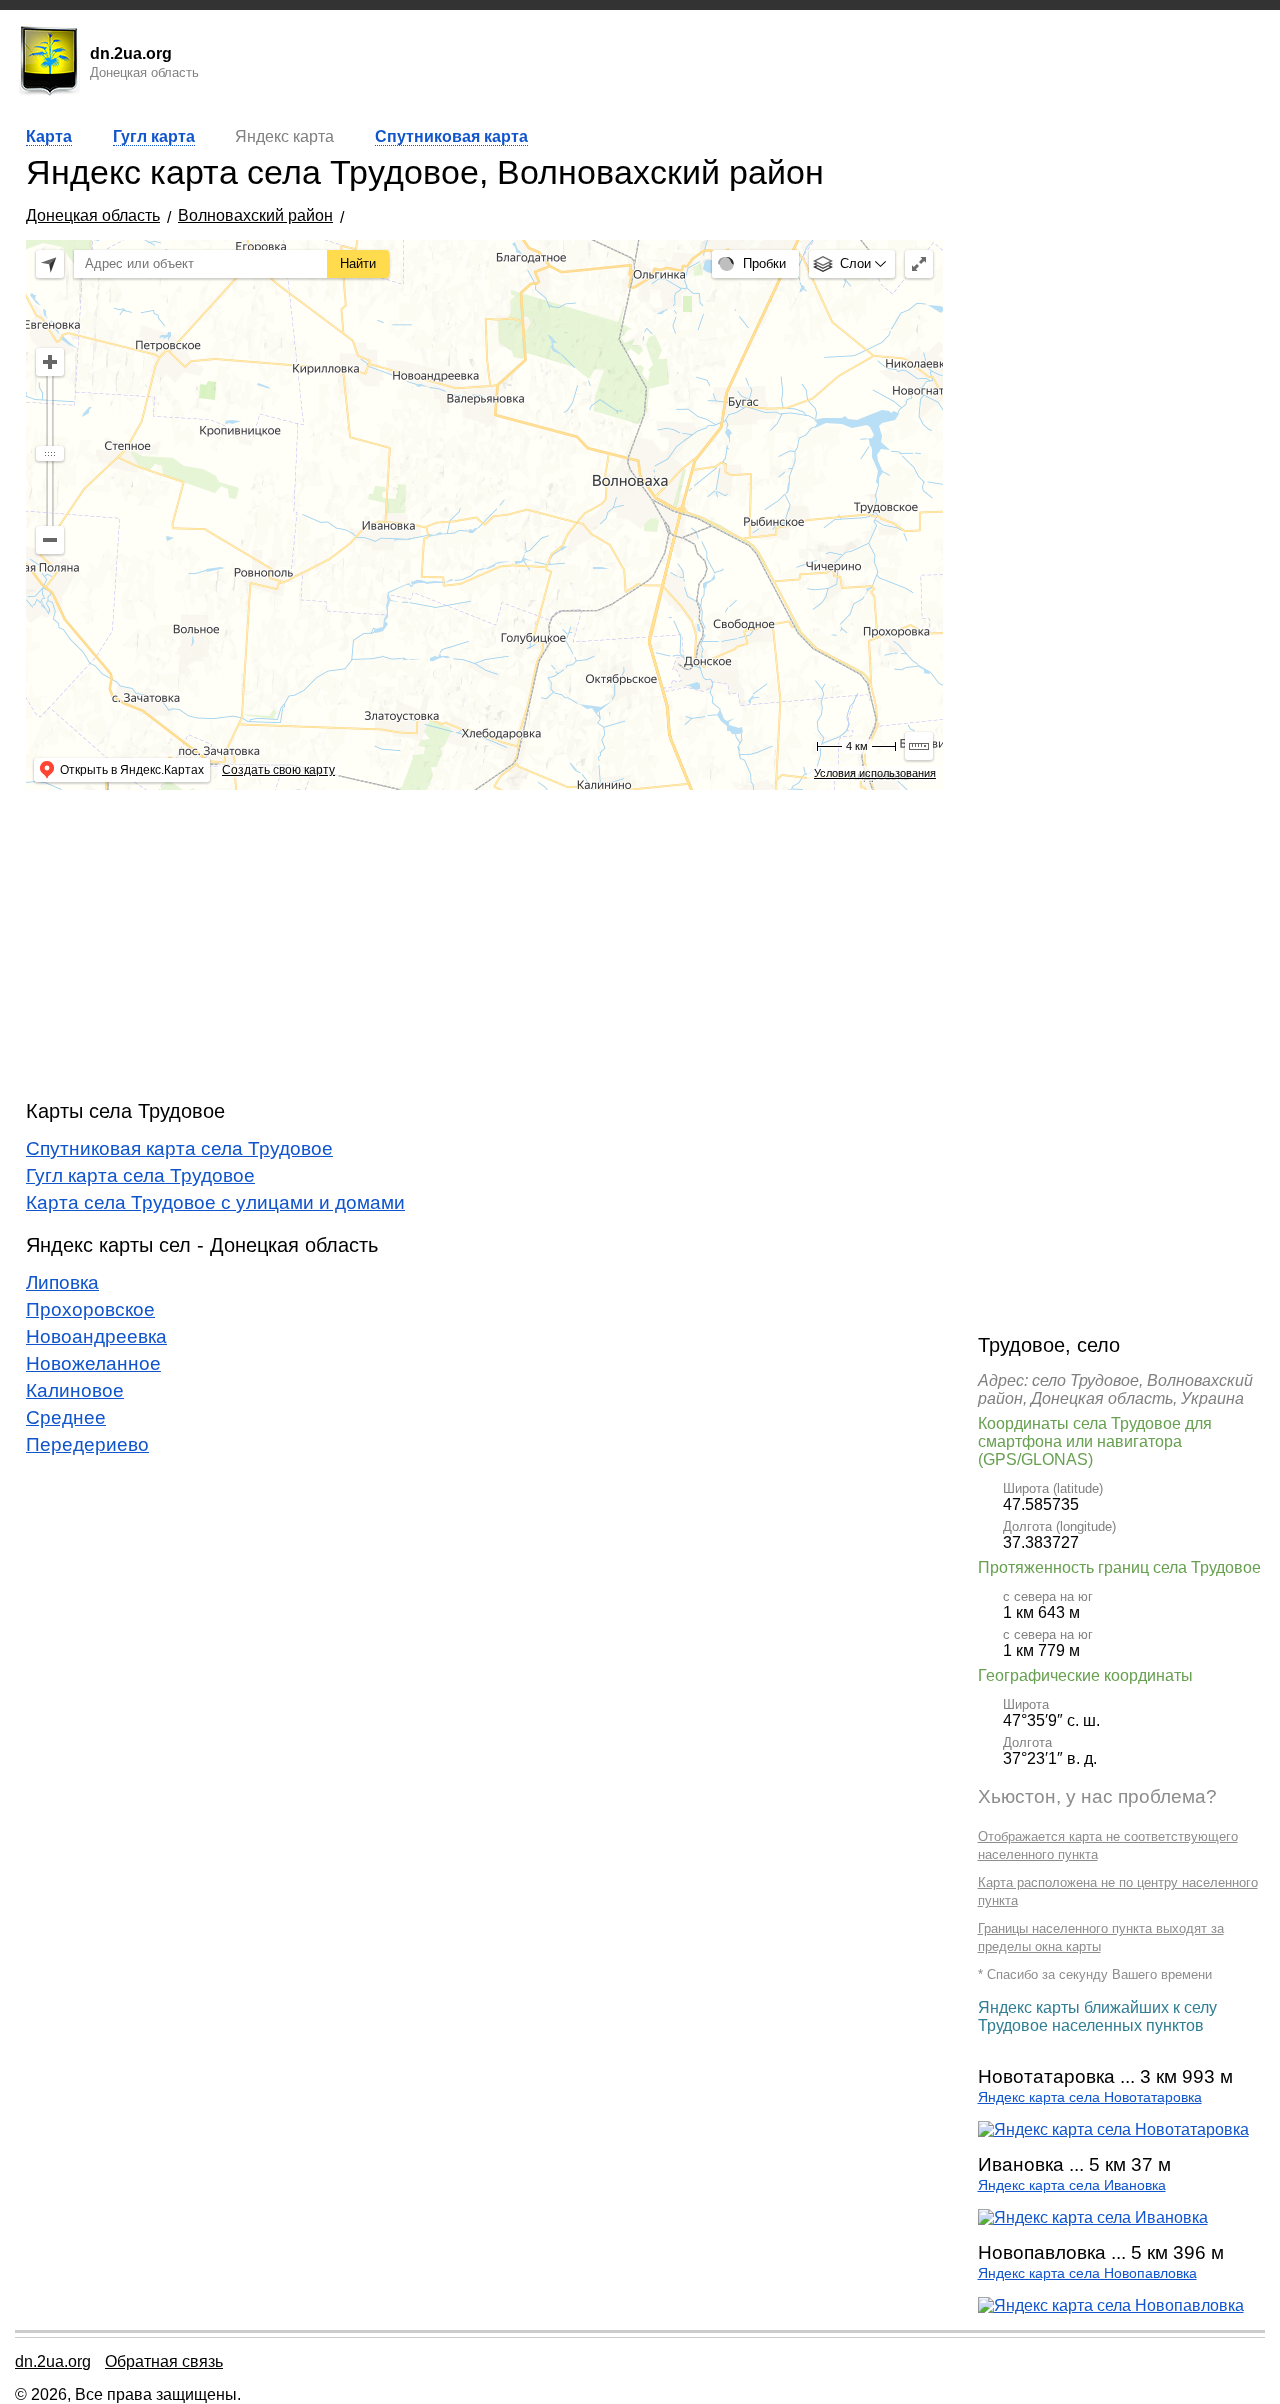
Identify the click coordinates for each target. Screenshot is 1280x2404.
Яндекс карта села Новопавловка (1087, 2273)
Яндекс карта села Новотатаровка (1090, 2097)
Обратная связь (164, 2361)
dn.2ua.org (53, 2361)
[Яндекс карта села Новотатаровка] (1113, 2129)
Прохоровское (90, 1309)
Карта (49, 136)
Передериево (87, 1444)
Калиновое (75, 1390)
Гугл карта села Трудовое (140, 1175)
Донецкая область (93, 215)
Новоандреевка (96, 1336)
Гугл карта (154, 136)
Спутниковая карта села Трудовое (179, 1148)
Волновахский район (255, 215)
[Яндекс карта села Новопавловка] (1111, 2305)
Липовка (62, 1282)
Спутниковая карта (451, 136)
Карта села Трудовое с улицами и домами (215, 1202)
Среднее (66, 1417)
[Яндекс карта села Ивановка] (1093, 2217)
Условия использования (875, 773)
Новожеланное (93, 1363)
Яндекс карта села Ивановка (1072, 2185)
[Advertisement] (484, 945)
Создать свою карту (278, 770)
